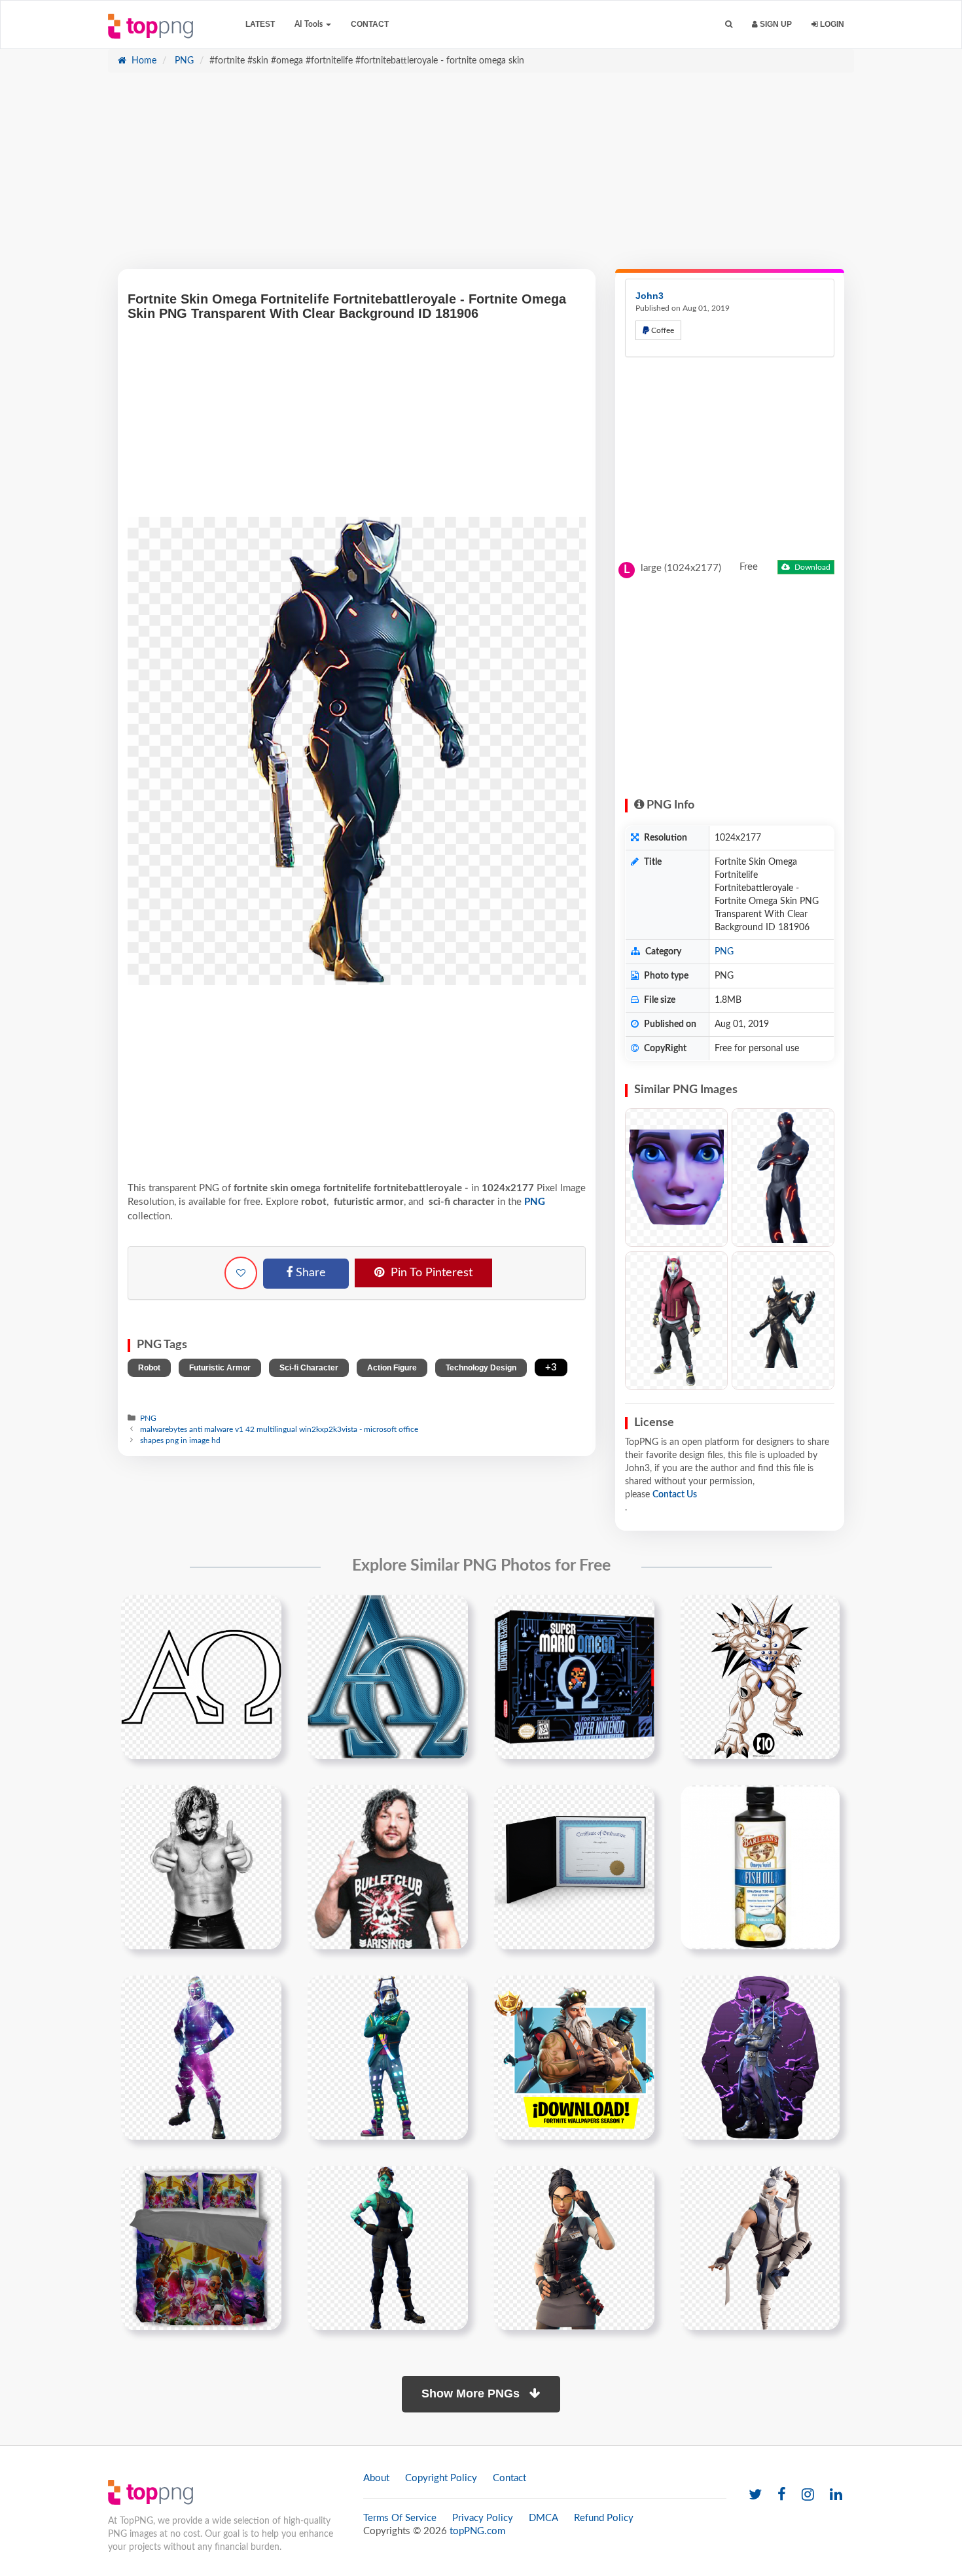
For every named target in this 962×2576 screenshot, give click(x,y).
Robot (149, 1368)
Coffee (662, 330)
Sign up (775, 24)
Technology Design (481, 1368)
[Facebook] (782, 2495)
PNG (183, 61)
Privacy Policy (483, 2518)
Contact (370, 24)
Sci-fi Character (309, 1368)
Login (831, 24)
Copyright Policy (441, 2478)
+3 (551, 1367)
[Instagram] (808, 2495)
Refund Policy (604, 2518)
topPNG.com (477, 2531)
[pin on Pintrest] (264, 1612)
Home (143, 61)
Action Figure (392, 1368)
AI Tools (310, 24)
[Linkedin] (836, 2495)
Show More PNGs (472, 2393)
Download (811, 567)
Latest (260, 24)
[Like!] (241, 1273)
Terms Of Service (400, 2518)
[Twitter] (755, 2495)
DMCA (543, 2518)
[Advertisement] (481, 177)
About (376, 2478)
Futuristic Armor (220, 1368)
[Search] (729, 25)
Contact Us (675, 1495)
